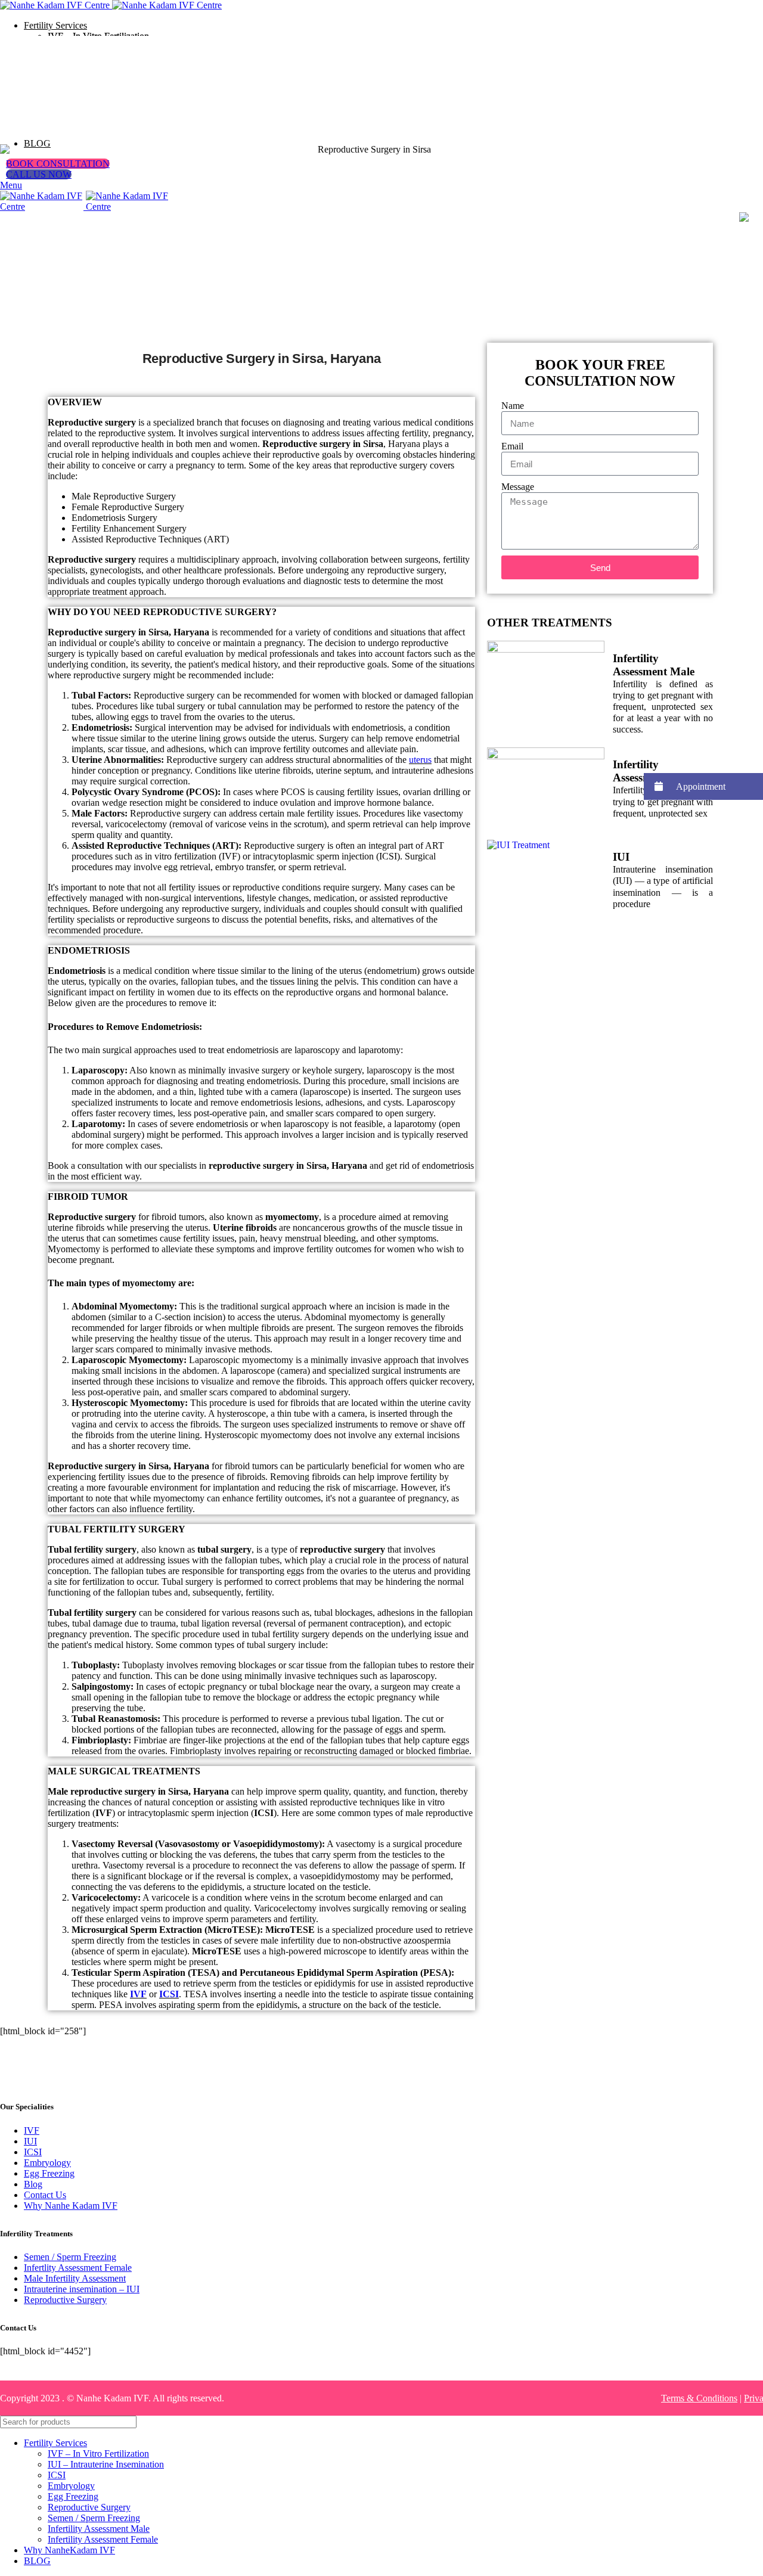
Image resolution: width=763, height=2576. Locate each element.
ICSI (169, 1994)
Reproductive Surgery (65, 2300)
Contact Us (45, 2195)
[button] (703, 786)
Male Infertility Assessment (75, 2278)
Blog (33, 2184)
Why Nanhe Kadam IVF (71, 2206)
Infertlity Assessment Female (78, 2268)
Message (518, 487)
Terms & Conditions (699, 2398)
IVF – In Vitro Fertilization (98, 2454)
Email (512, 446)
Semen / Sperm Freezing (70, 2257)
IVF (138, 1994)
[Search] (749, 2422)
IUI (621, 857)
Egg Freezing (49, 2173)
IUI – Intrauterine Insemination (106, 2464)
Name (513, 406)
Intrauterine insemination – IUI (82, 2289)
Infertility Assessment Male (654, 665)
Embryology (47, 2163)
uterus (420, 760)
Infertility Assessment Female (659, 771)
